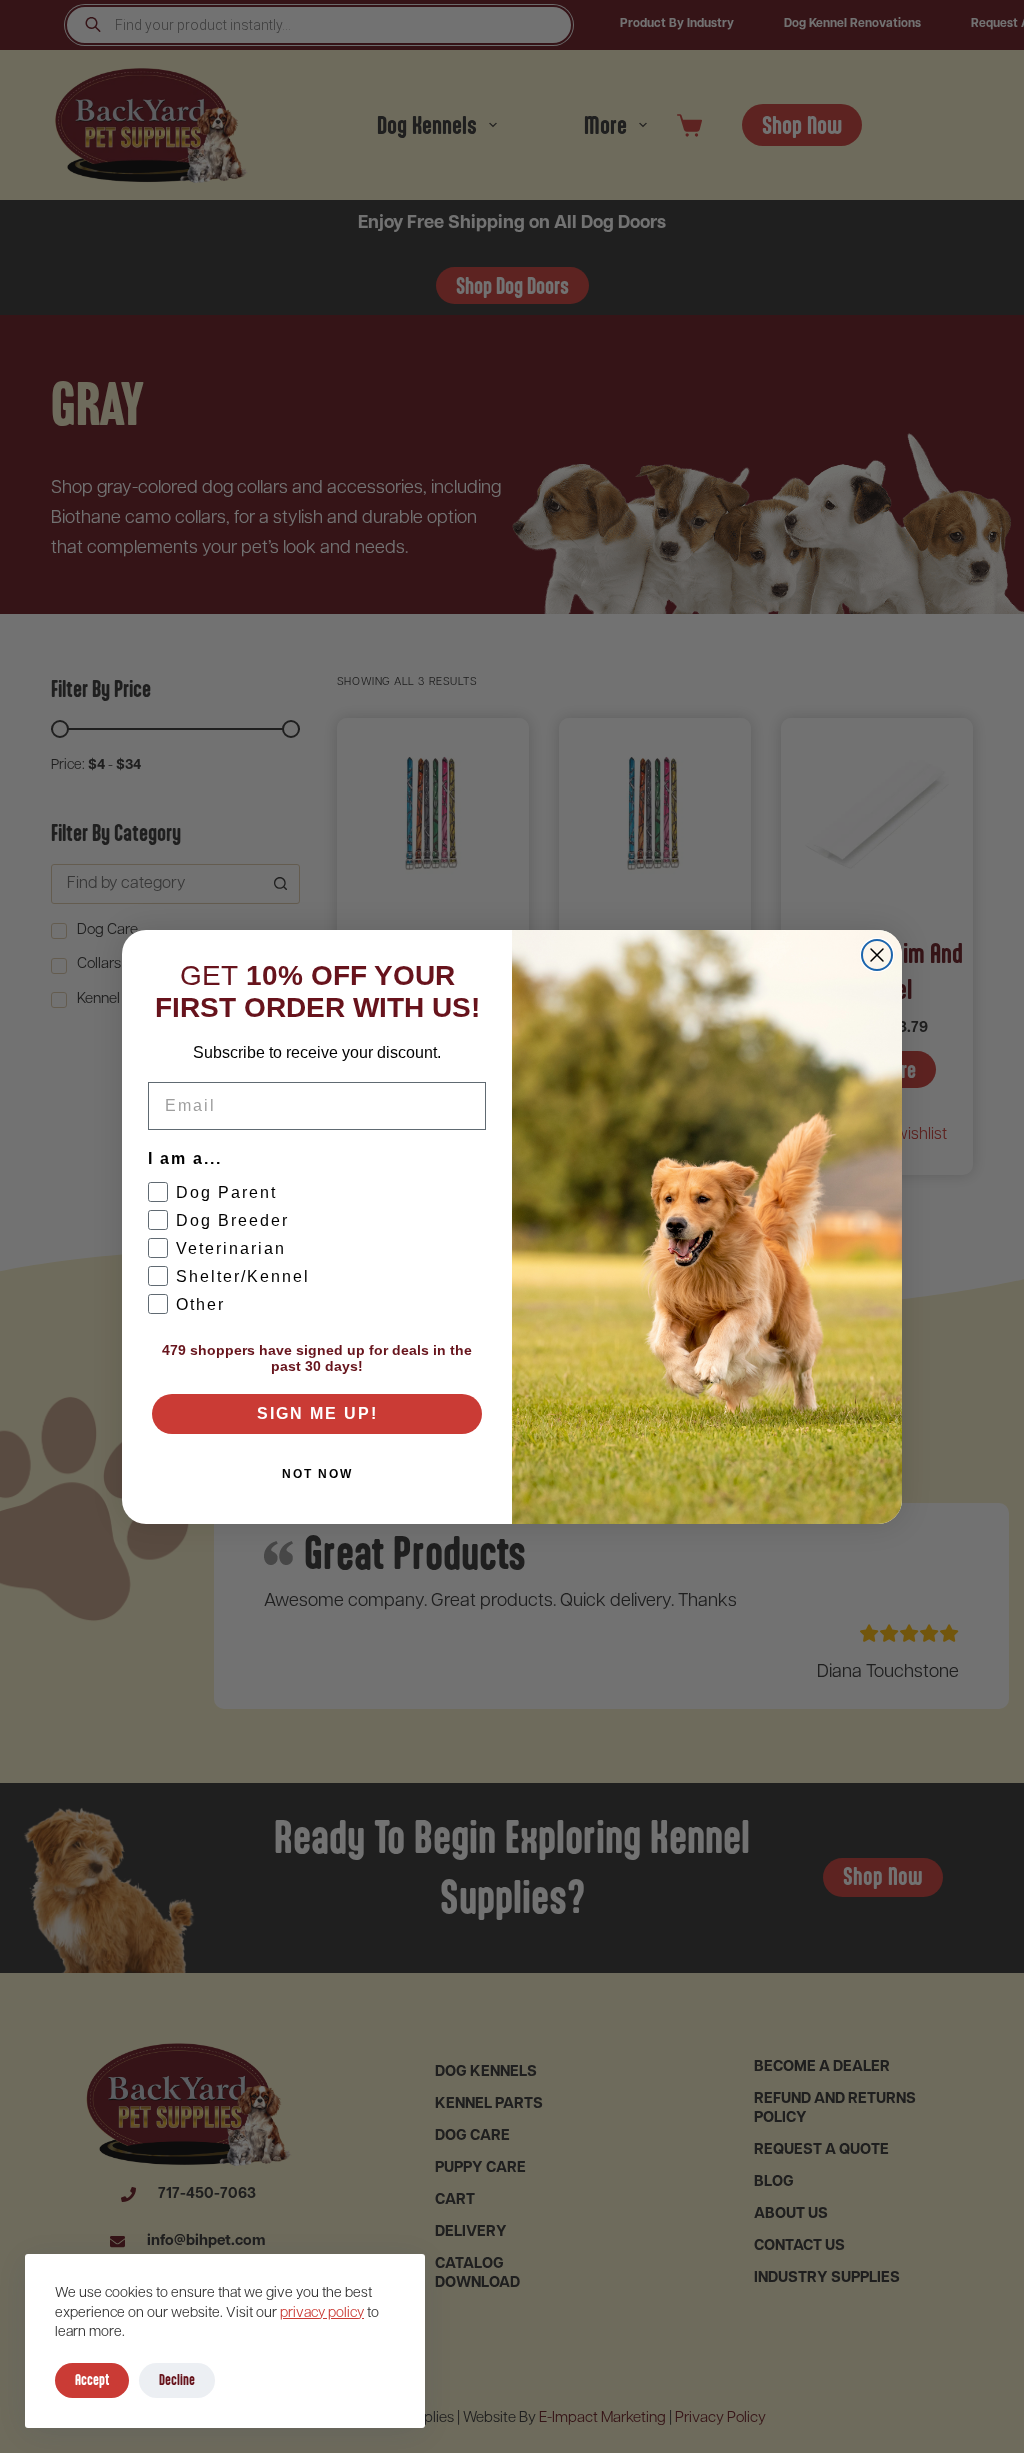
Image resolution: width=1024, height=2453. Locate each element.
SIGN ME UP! (317, 1413)
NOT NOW (317, 1474)
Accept (92, 2380)
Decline (177, 2380)
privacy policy (322, 2313)
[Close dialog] (877, 955)
